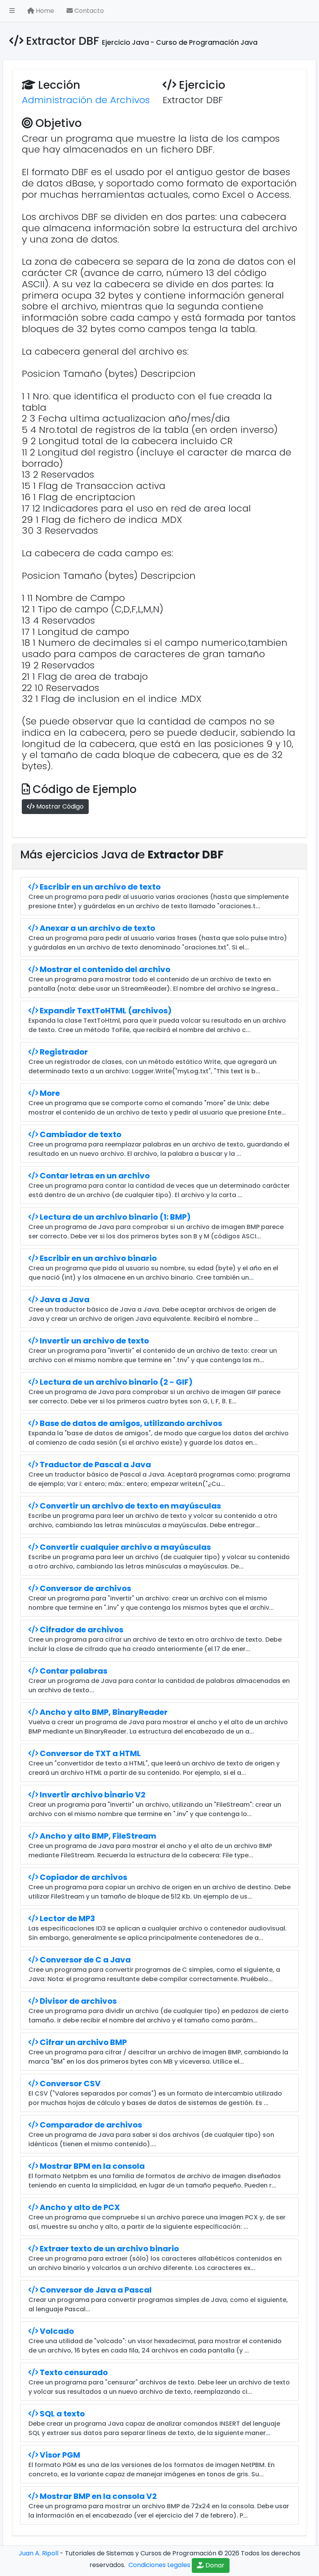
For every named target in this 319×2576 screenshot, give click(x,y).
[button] (12, 11)
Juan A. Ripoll (39, 2553)
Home (44, 11)
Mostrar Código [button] (59, 806)
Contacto (88, 11)
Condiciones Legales (159, 2565)
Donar (214, 2565)
